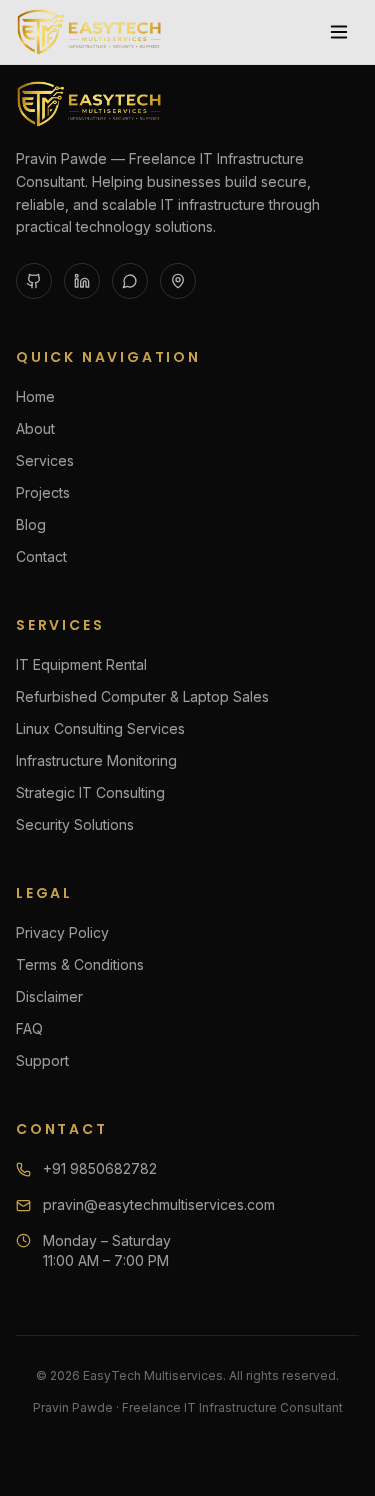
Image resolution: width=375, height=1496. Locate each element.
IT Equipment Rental (81, 664)
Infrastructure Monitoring (96, 760)
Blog (31, 524)
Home (35, 396)
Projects (43, 492)
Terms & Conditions (80, 964)
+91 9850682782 (100, 1168)
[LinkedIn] (82, 281)
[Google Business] (178, 281)
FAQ (29, 1028)
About (35, 428)
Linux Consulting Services (100, 728)
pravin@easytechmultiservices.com (159, 1204)
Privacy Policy (62, 932)
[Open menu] (339, 32)
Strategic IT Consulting (90, 792)
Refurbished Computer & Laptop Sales (142, 696)
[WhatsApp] (130, 281)
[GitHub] (34, 281)
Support (42, 1060)
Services (45, 460)
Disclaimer (49, 996)
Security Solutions (75, 824)
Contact (41, 556)
